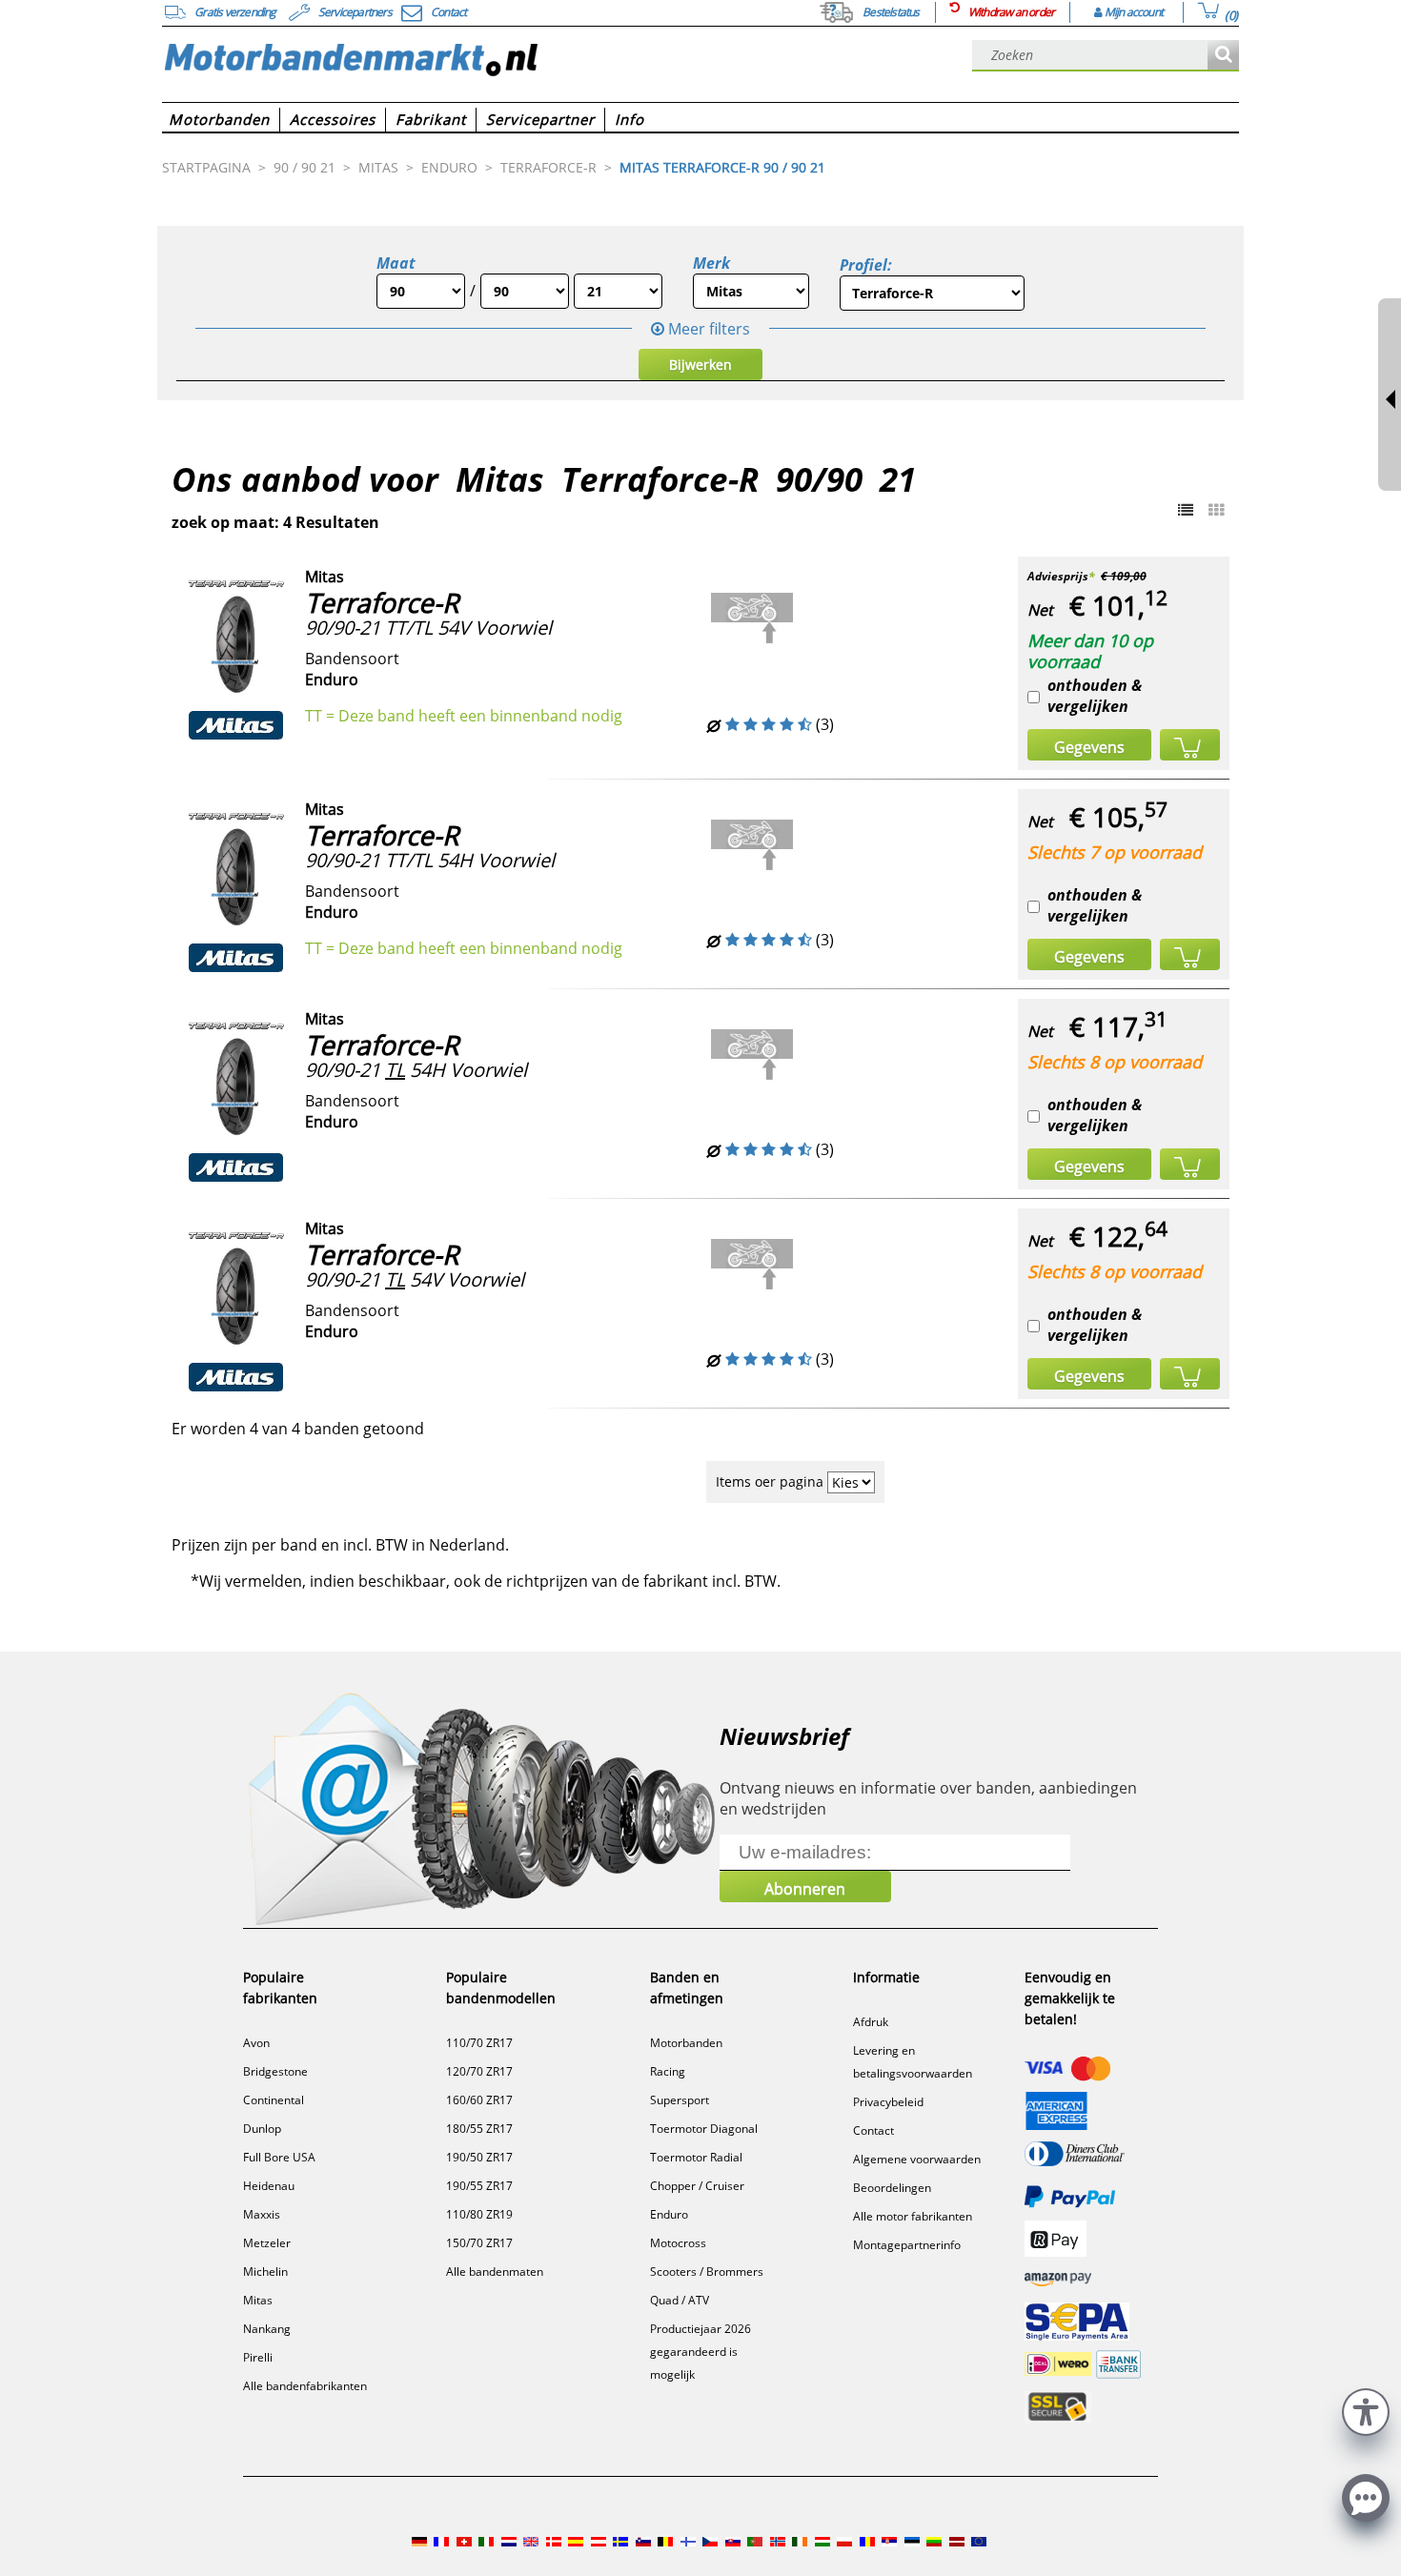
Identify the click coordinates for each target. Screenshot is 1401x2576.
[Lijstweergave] (1186, 510)
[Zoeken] (1223, 56)
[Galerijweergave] (1216, 510)
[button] (1366, 2410)
